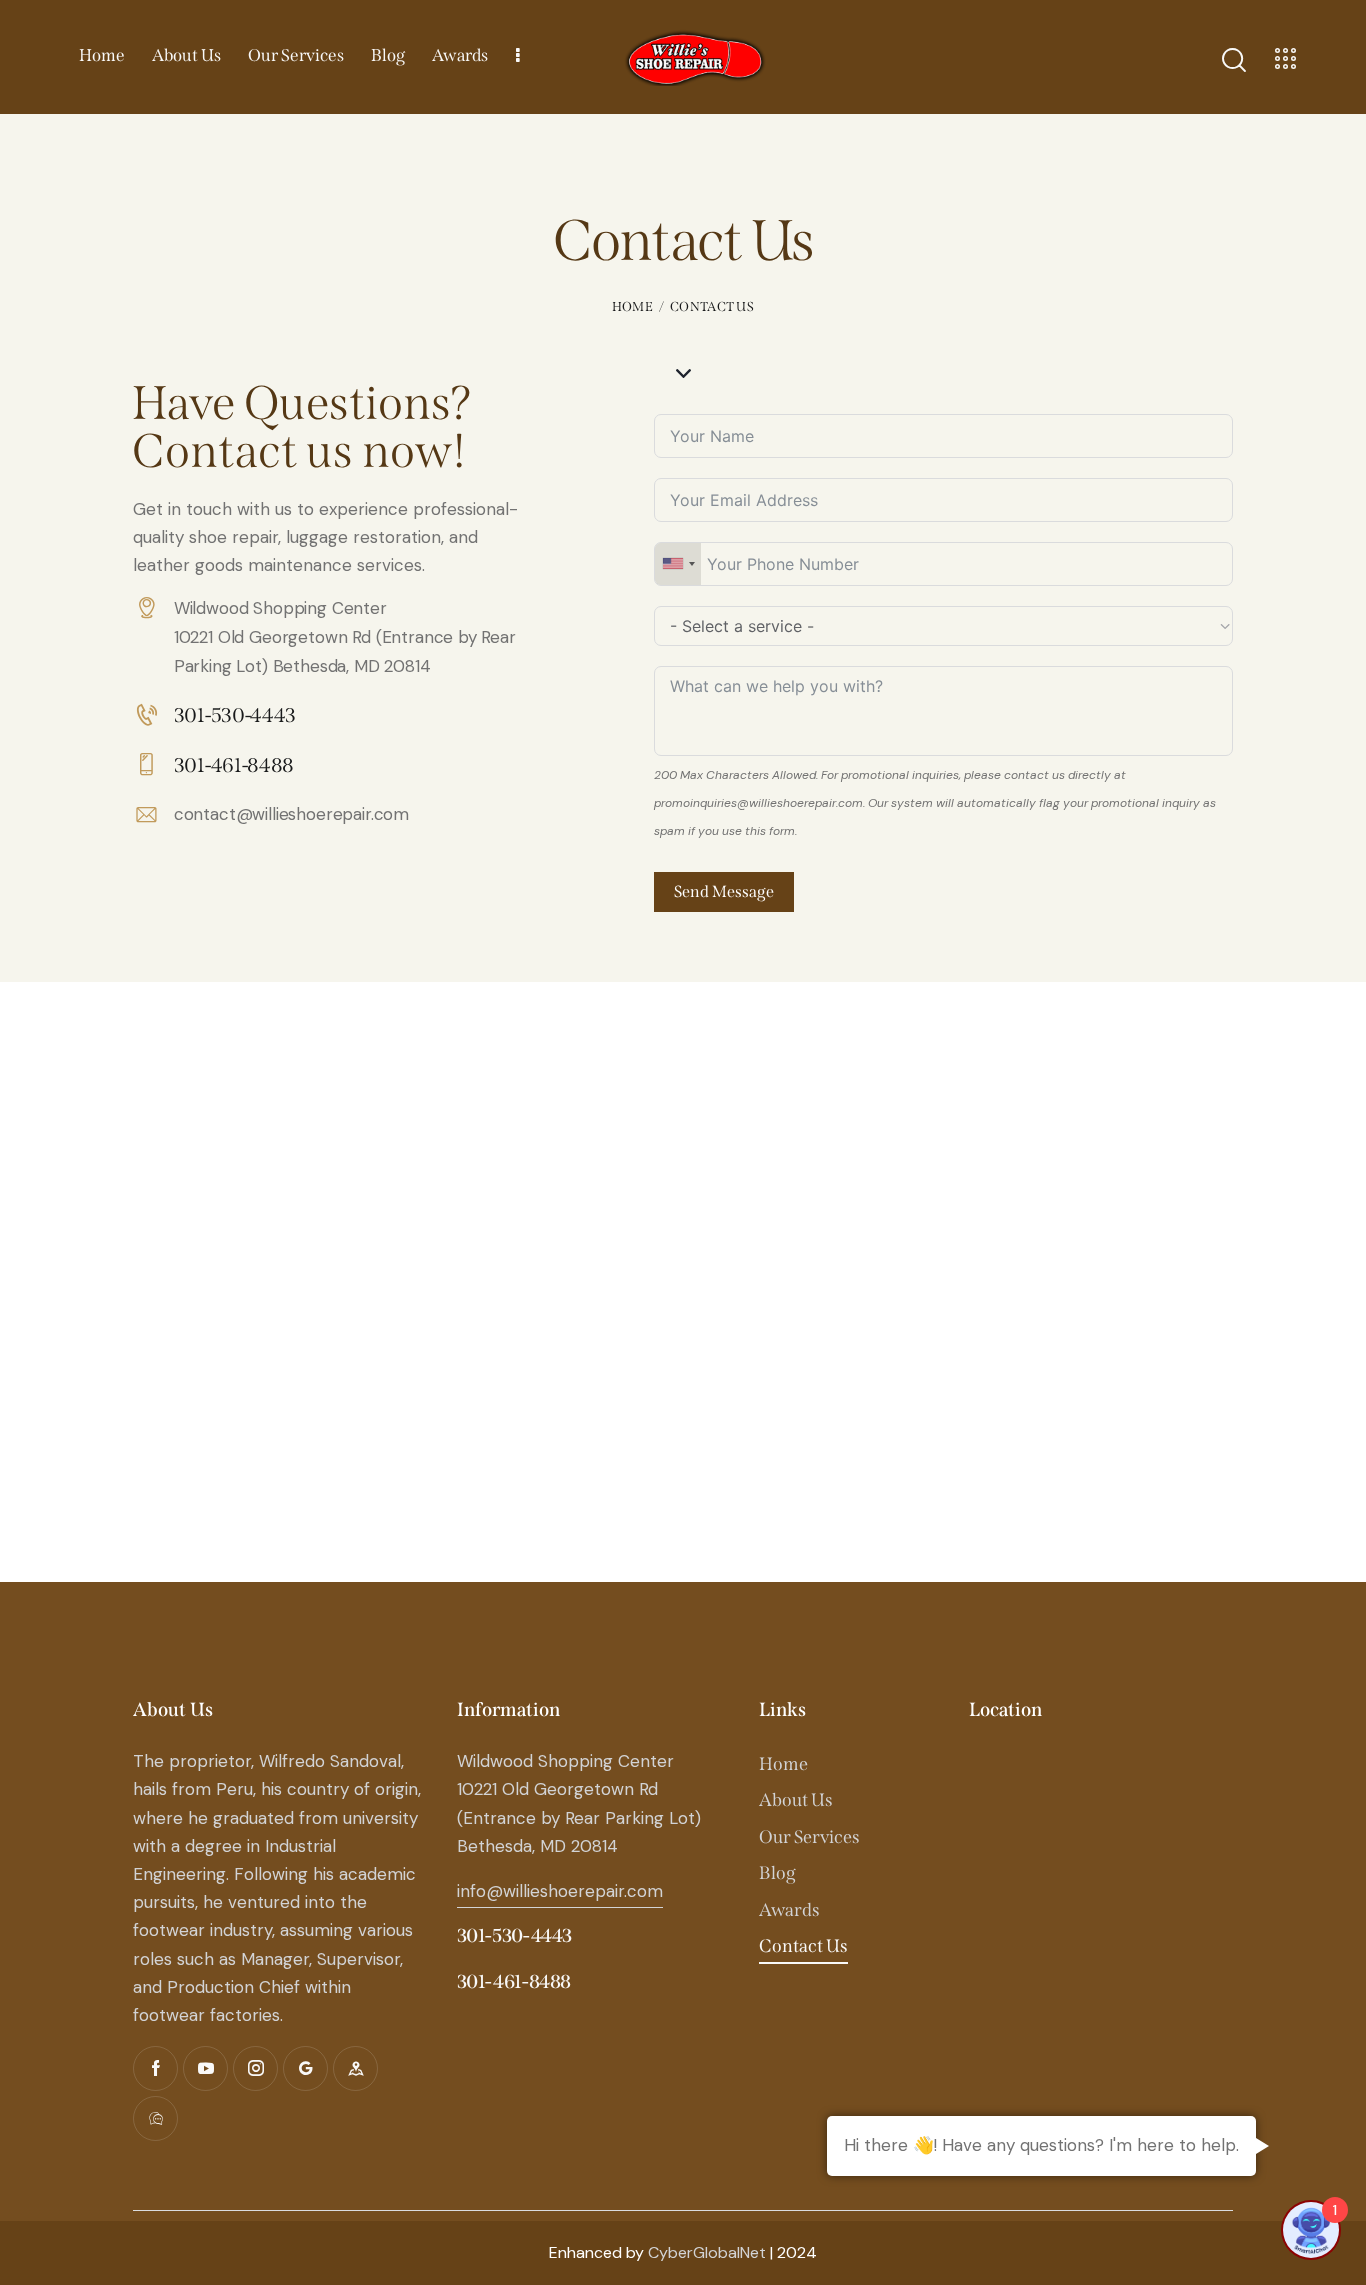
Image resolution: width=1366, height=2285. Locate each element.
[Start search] (1232, 60)
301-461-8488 (514, 1981)
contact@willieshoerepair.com (291, 814)
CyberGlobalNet (707, 2252)
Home (632, 306)
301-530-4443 (514, 1935)
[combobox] (678, 564)
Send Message (724, 891)
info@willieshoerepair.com (560, 1891)
